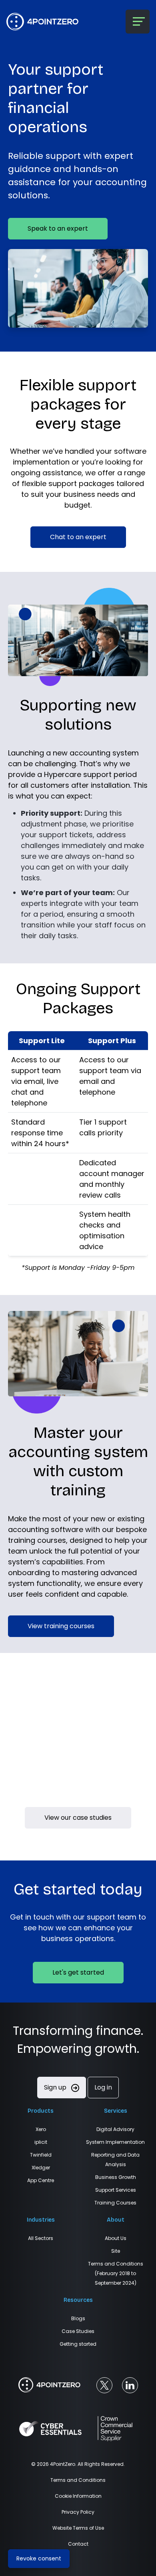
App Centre (41, 2180)
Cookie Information (78, 2496)
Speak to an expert (58, 228)
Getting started (78, 2344)
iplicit (41, 2142)
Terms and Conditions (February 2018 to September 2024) (116, 2273)
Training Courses (115, 2203)
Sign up (56, 2087)
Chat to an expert (78, 537)
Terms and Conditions (78, 2480)
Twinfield (41, 2155)
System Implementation (115, 2142)
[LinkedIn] (130, 2385)
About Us (116, 2238)
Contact (78, 2544)
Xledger (41, 2168)
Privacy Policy (78, 2512)
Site (116, 2251)
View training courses (61, 1626)
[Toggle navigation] (138, 22)
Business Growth (116, 2177)
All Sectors (41, 2238)
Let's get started (78, 1972)
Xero (41, 2129)
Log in (103, 2087)
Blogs (78, 2318)
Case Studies (78, 2331)
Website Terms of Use (78, 2528)
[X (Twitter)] (104, 2385)
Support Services (116, 2190)
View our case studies (78, 1818)
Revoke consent (39, 2558)
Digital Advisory (115, 2129)
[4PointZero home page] (49, 2385)
